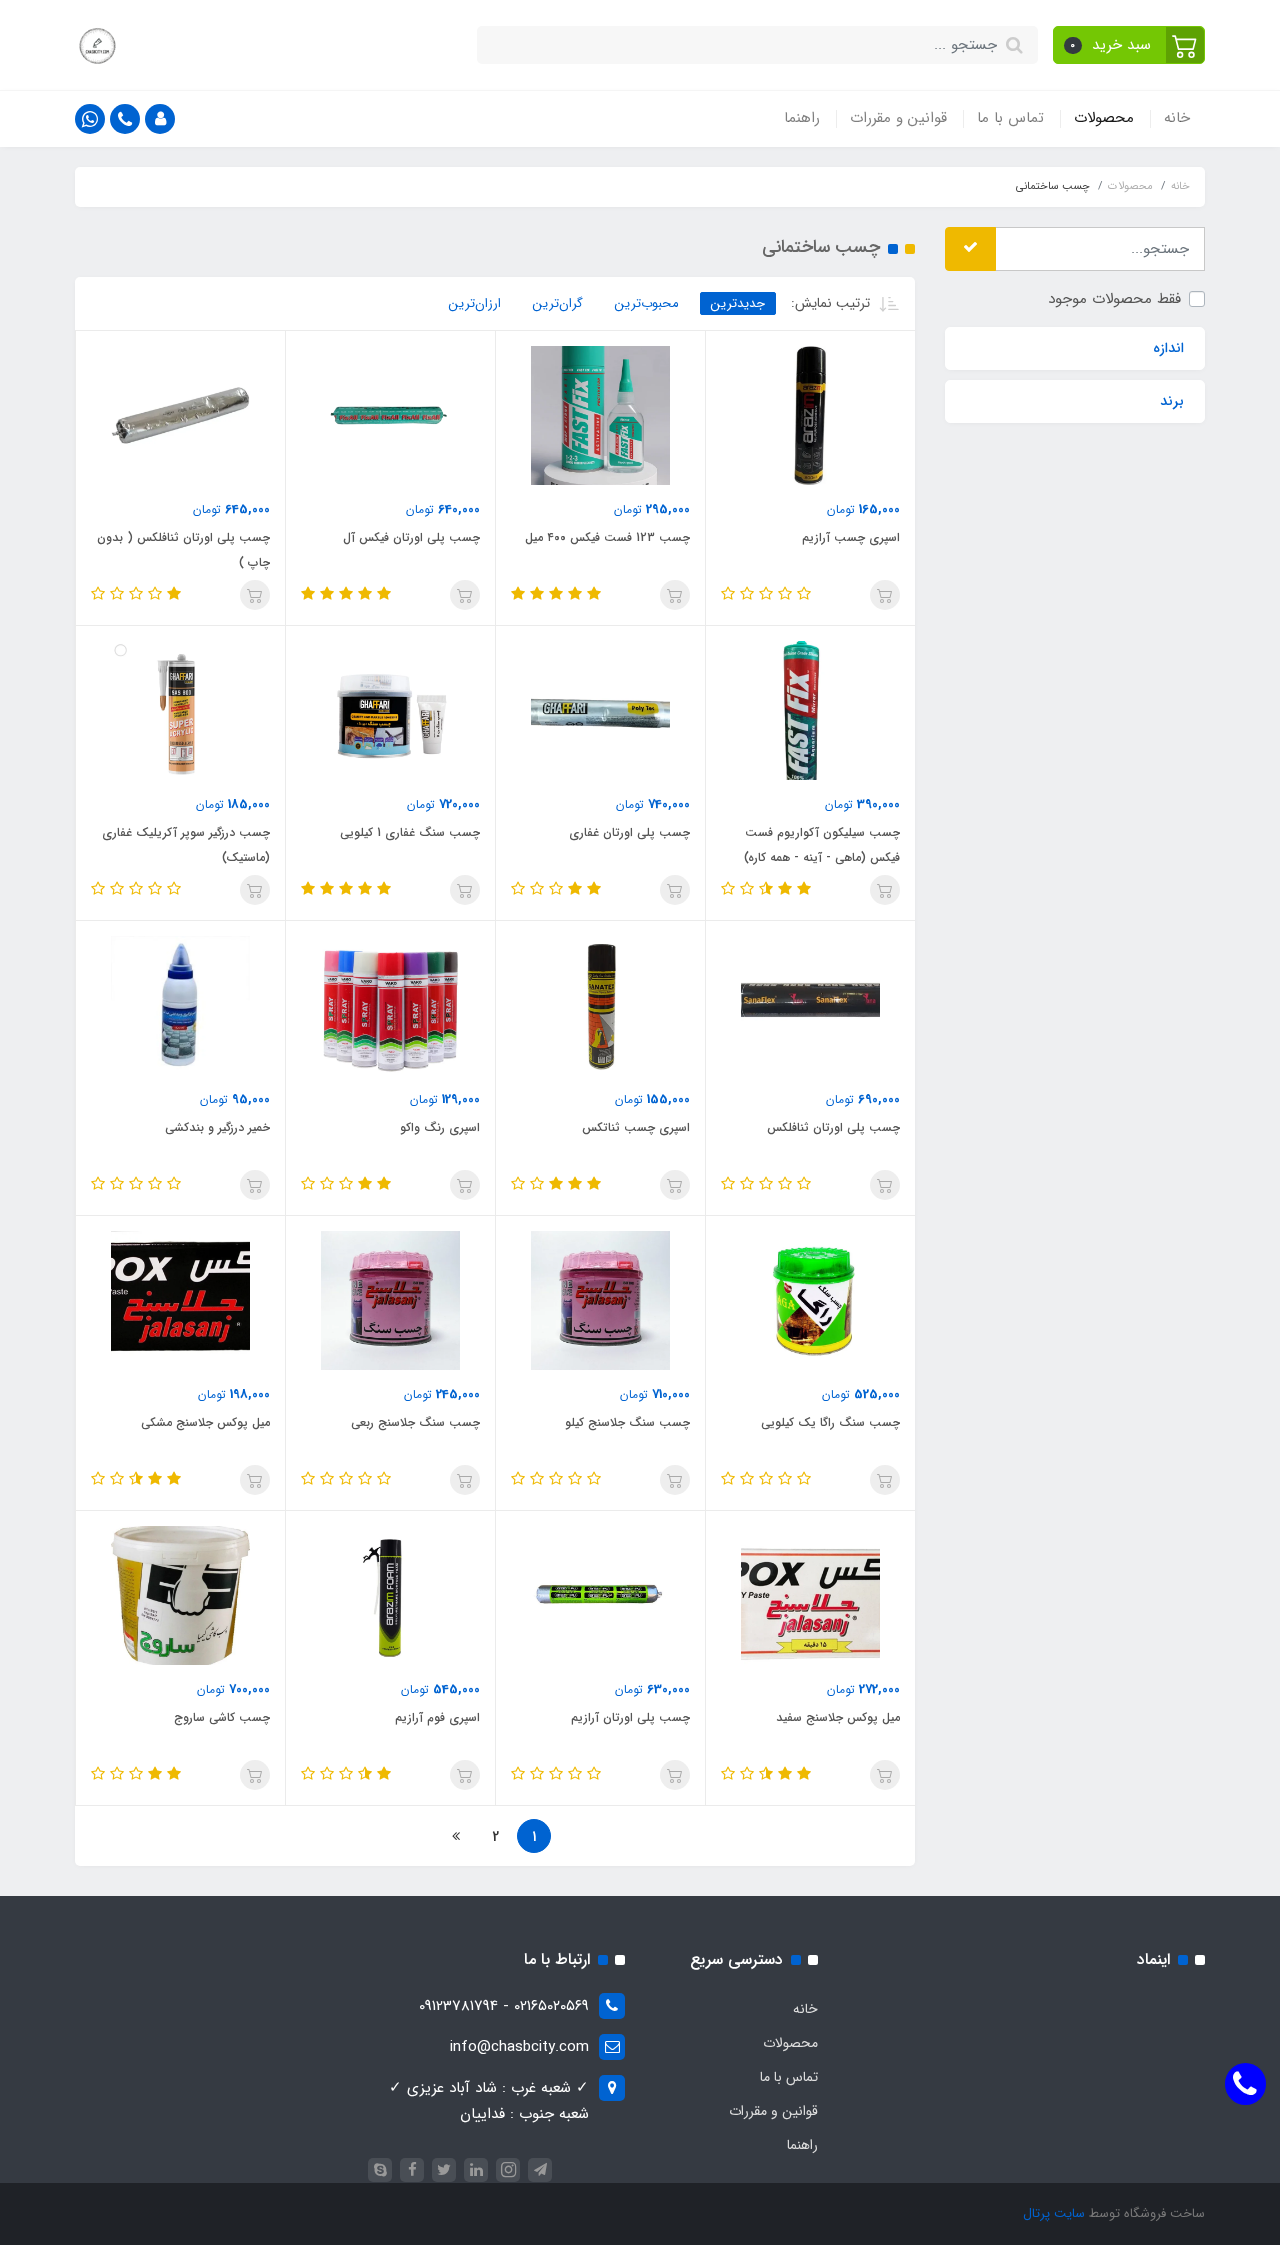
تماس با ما (1010, 118)
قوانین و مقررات (898, 118)
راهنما (802, 118)
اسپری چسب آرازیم (851, 537)
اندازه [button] (1168, 348)
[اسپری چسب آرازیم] (810, 415)
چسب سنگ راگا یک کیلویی (830, 1422)
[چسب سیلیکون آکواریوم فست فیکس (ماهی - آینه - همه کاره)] (810, 710)
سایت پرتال (1054, 2213)
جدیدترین (738, 303)
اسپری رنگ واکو (440, 1127)
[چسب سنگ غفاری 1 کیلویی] (390, 710)
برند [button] (1172, 401)
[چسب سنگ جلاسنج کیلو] (600, 1300)
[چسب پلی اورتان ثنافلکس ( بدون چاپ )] (180, 415)
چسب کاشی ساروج (222, 1717)
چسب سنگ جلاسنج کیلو (627, 1422)
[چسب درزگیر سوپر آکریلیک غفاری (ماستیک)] (180, 710)
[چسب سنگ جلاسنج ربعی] (390, 1300)
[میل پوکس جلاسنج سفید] (810, 1595)
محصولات (1104, 118)
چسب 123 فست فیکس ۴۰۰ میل (607, 537)
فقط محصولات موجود (1114, 298)
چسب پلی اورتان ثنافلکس (833, 1127)
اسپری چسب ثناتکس (636, 1127)
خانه (1177, 118)
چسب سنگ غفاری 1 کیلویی (410, 832)
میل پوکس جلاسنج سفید (838, 1717)
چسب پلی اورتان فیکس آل (411, 537)
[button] (1129, 45)
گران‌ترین (558, 303)
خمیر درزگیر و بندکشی (217, 1127)
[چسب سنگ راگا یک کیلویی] (810, 1300)
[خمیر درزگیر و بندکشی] (180, 1005)
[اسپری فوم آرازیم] (390, 1595)
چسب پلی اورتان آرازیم (630, 1717)
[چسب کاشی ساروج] (180, 1595)
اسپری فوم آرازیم (437, 1717)
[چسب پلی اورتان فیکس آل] (390, 415)
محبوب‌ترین (647, 303)
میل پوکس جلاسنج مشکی (205, 1422)
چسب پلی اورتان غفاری (629, 832)
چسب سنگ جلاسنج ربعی (415, 1422)
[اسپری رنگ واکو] (390, 1005)
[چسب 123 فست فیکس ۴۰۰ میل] (600, 415)
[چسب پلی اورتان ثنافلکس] (810, 1005)
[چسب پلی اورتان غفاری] (600, 710)
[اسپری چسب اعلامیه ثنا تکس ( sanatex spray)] (600, 1005)
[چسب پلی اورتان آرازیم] (600, 1595)
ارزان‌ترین (475, 303)
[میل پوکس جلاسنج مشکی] (180, 1300)
